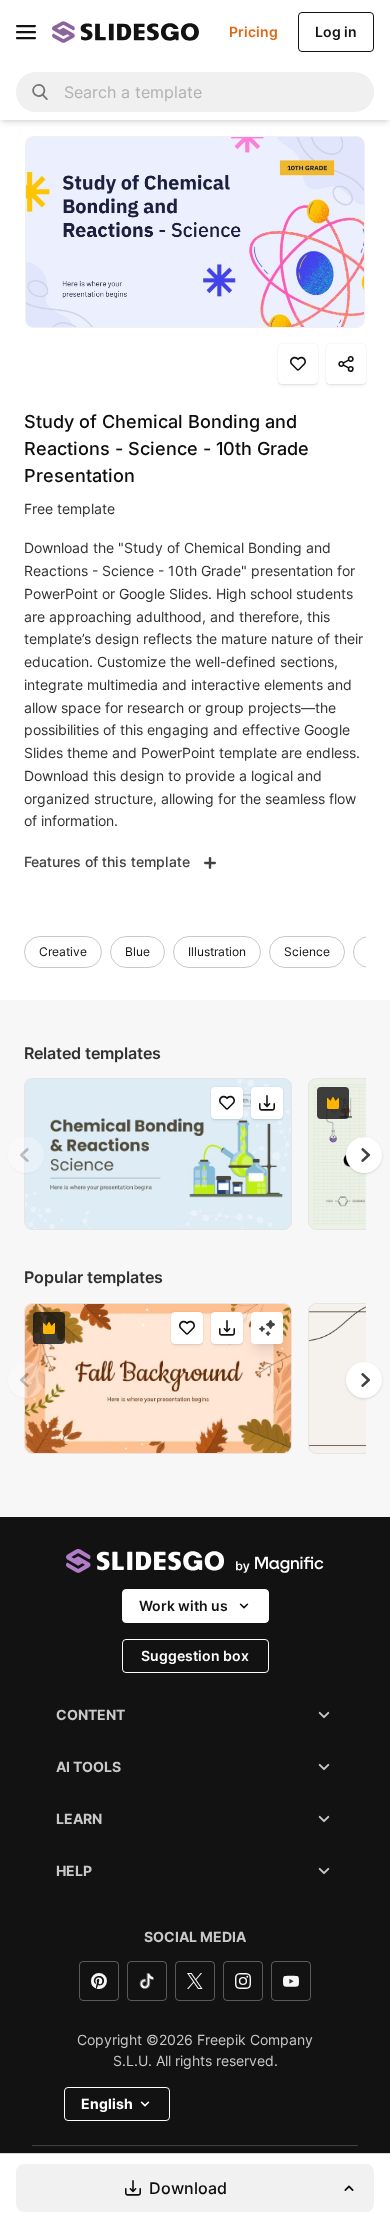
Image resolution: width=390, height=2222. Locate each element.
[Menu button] (26, 32)
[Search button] (40, 92)
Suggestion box (195, 1655)
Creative (63, 951)
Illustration (217, 951)
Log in (336, 31)
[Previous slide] (26, 1155)
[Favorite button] (298, 364)
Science (307, 951)
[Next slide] (364, 1155)
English (107, 2103)
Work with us (183, 1605)
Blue (137, 951)
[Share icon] (346, 364)
